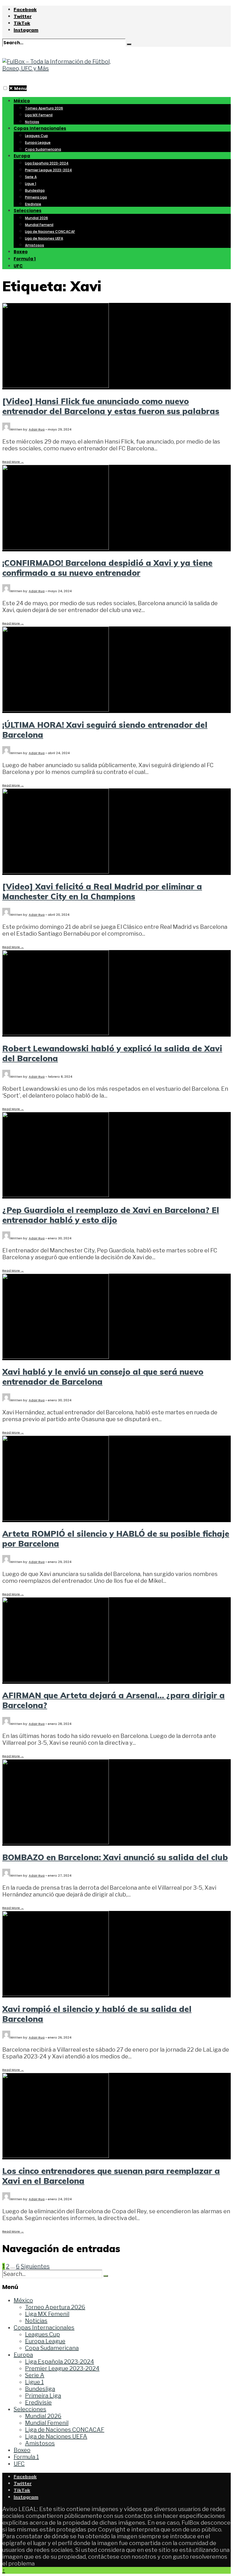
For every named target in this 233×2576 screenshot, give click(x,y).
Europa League (38, 143)
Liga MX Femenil (39, 115)
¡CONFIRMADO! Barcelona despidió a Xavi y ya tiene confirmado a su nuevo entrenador (107, 568)
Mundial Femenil (39, 225)
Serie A (31, 177)
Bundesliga (35, 190)
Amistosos (35, 245)
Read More (13, 462)
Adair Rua (37, 429)
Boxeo (21, 252)
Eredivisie (33, 204)
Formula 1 (25, 259)
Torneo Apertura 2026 (44, 108)
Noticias (32, 122)
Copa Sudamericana (43, 149)
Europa (22, 156)
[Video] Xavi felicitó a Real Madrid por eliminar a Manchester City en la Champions (102, 891)
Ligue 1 (31, 184)
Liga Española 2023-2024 (47, 163)
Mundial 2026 (37, 218)
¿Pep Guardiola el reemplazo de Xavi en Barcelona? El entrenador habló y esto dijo (111, 1215)
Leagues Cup (37, 136)
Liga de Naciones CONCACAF (50, 232)
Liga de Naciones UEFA (44, 238)
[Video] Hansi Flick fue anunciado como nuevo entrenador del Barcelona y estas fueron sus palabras (111, 406)
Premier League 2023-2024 (48, 170)
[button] (5, 88)
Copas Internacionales (40, 128)
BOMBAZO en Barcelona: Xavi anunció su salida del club (115, 1857)
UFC (18, 266)
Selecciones (28, 211)
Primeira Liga (36, 197)
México (22, 101)
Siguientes (35, 2266)
